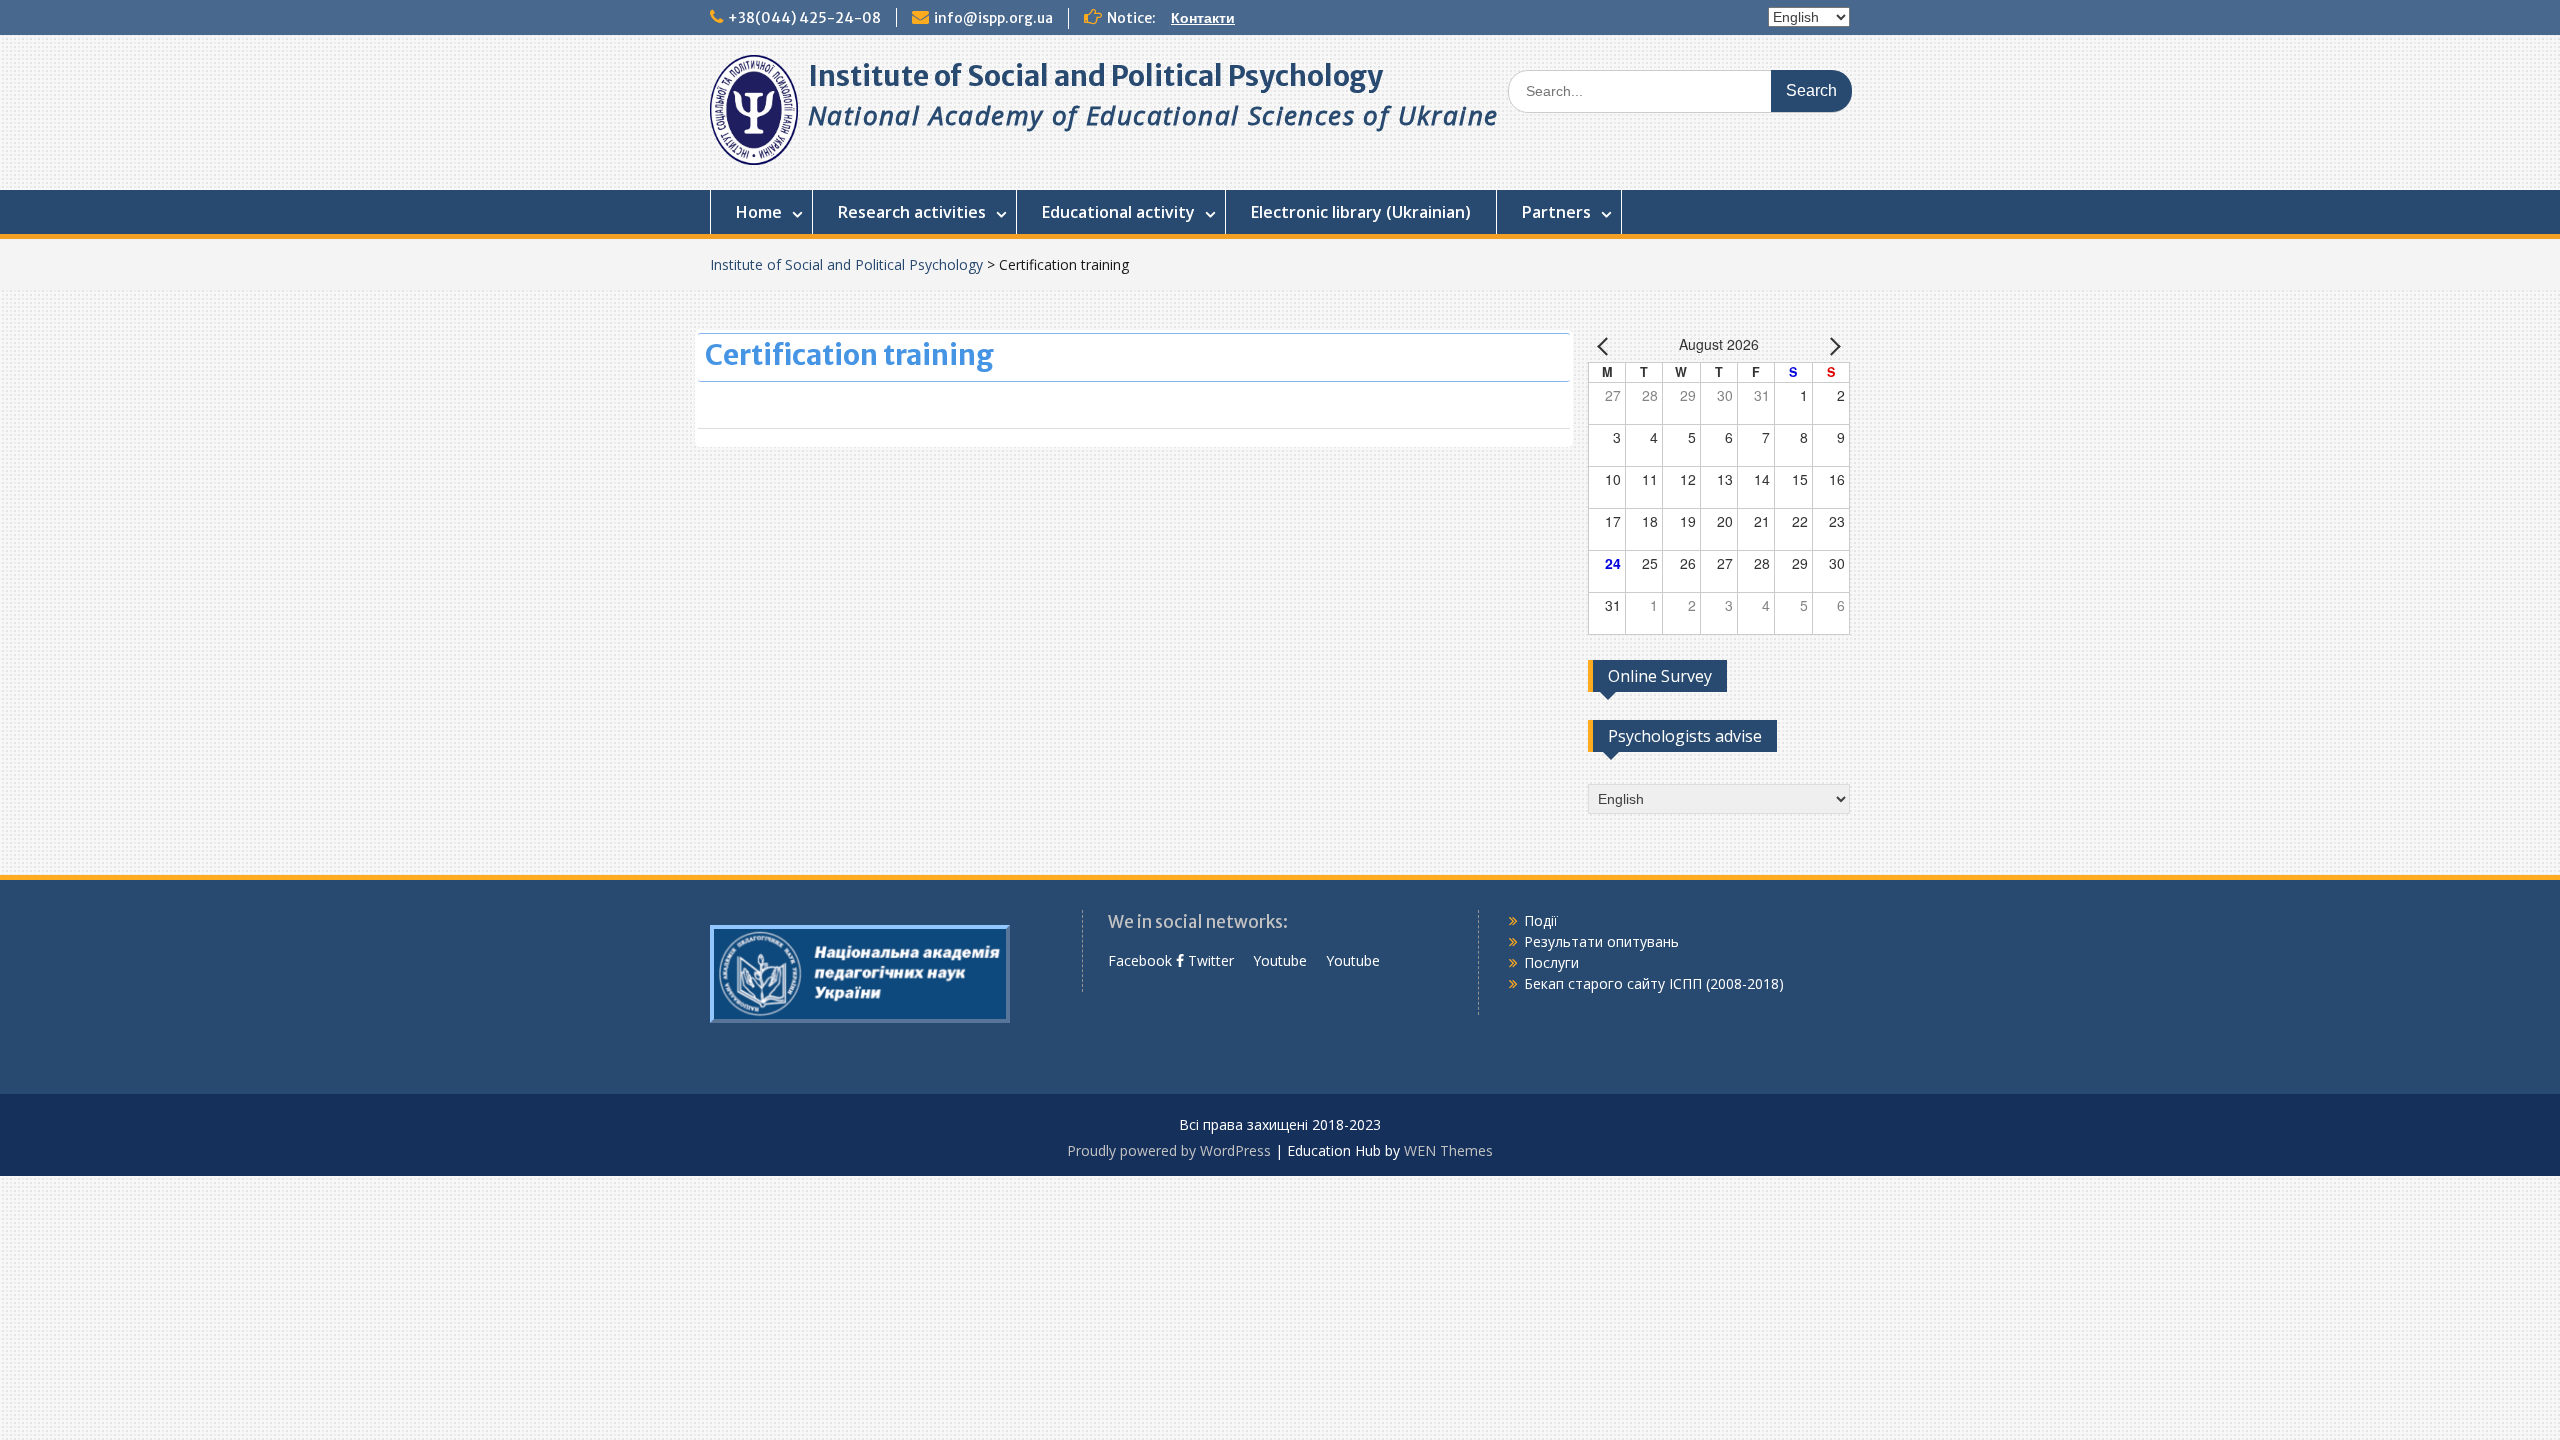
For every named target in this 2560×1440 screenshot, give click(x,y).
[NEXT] (1831, 346)
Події (1541, 920)
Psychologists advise (1685, 736)
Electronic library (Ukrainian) (1361, 212)
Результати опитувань (1601, 941)
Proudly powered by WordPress (1169, 1150)
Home (759, 212)
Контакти (1203, 18)
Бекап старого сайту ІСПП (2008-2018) (1654, 983)
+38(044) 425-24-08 (804, 18)
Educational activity (1118, 212)
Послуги (1551, 962)
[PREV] (1607, 346)
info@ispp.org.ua (993, 18)
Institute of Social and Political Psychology (1095, 76)
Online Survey (1660, 676)
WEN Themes (1448, 1150)
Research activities (912, 212)
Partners (1556, 212)
